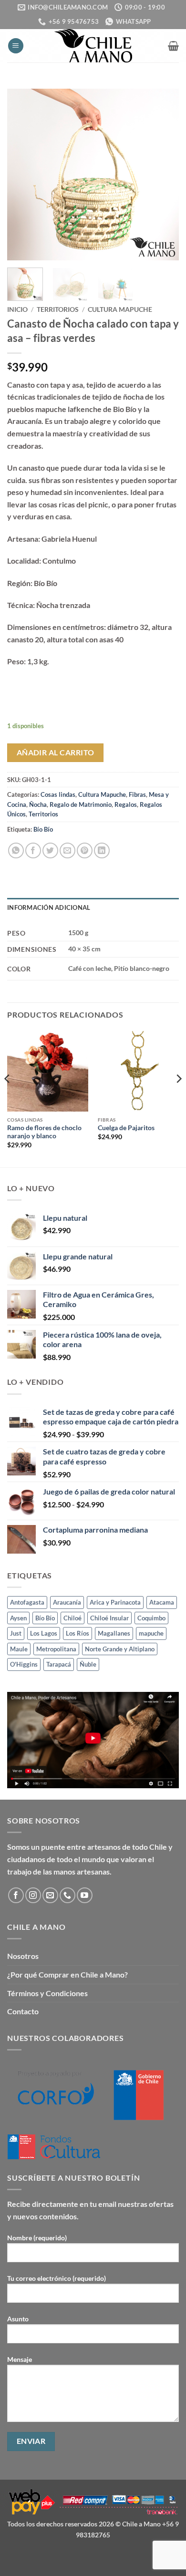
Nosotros (23, 1956)
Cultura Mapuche (120, 309)
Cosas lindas (58, 794)
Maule (19, 1649)
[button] (16, 46)
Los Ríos (77, 1633)
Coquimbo (151, 1618)
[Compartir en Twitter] (50, 850)
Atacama (162, 1602)
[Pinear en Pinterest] (85, 850)
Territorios (58, 309)
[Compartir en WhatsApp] (16, 850)
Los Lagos (44, 1633)
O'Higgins (24, 1664)
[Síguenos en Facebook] (16, 1895)
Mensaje (20, 2359)
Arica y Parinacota (115, 1602)
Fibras (137, 794)
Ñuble (88, 1664)
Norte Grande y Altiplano (120, 1649)
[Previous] (22, 175)
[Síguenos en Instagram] (33, 1895)
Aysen (18, 1618)
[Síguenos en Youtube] (85, 1895)
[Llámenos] (67, 1895)
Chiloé (72, 1618)
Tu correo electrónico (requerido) (57, 2278)
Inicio (17, 309)
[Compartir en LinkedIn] (102, 850)
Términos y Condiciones (47, 1993)
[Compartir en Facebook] (33, 850)
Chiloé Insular (109, 1618)
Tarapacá (59, 1664)
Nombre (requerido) (37, 2238)
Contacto (23, 2011)
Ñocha (38, 804)
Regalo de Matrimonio (81, 804)
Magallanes (114, 1633)
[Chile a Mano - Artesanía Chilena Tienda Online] (93, 46)
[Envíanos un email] (50, 1895)
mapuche (151, 1633)
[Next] (164, 175)
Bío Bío (43, 829)
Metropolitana (56, 1649)
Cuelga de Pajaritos (126, 1128)
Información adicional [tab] (49, 907)
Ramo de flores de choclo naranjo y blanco (44, 1132)
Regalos (126, 804)
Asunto (18, 2319)
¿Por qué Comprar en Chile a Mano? (67, 1974)
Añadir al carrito (56, 752)
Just (16, 1633)
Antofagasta (27, 1602)
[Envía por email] (67, 850)
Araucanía (67, 1602)
